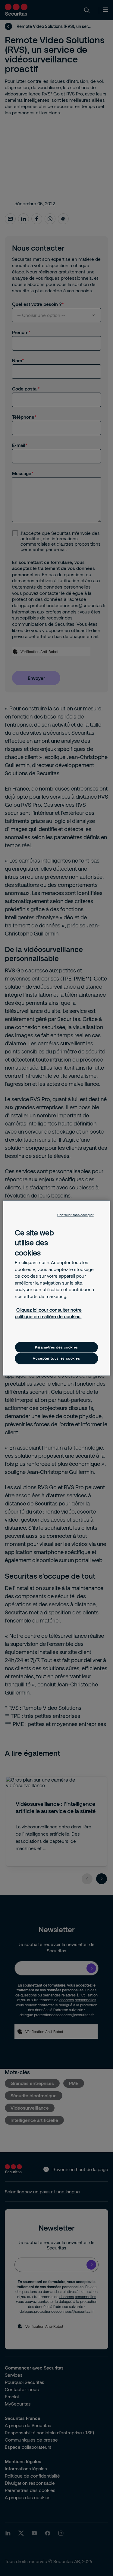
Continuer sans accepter (75, 1215)
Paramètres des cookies (56, 1347)
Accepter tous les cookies (56, 1359)
